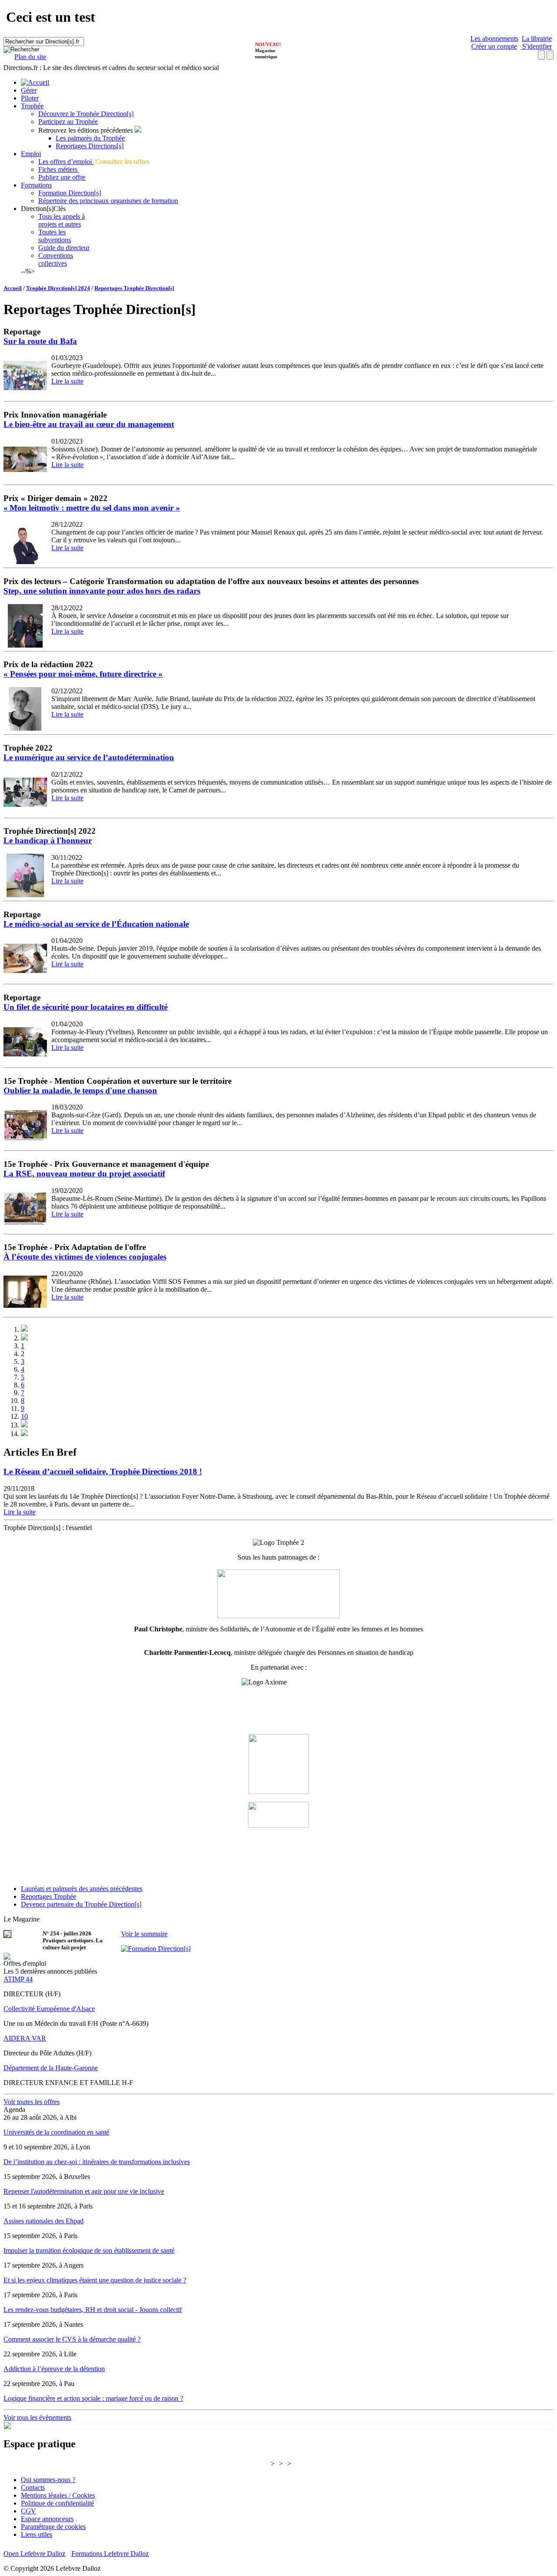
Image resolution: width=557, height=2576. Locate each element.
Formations (36, 185)
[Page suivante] (24, 1425)
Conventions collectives (56, 259)
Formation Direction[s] (70, 193)
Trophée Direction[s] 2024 (58, 288)
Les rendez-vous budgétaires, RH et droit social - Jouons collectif (93, 2310)
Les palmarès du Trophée (90, 138)
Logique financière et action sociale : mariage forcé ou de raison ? (93, 2398)
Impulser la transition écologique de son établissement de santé (89, 2250)
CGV (29, 2511)
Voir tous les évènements (37, 2417)
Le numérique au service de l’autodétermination (89, 757)
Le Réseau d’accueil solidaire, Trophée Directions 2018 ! (103, 1472)
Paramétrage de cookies (53, 2527)
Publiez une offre (62, 177)
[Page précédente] (24, 1338)
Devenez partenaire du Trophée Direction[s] (81, 1904)
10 (24, 1416)
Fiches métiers (59, 169)
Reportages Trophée (49, 1896)
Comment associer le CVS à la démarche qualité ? (72, 2339)
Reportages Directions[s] (90, 146)
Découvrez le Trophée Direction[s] (86, 114)
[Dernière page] (24, 1434)
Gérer (29, 90)
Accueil (13, 288)
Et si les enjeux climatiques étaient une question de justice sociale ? (95, 2280)
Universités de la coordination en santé (56, 2132)
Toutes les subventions (55, 236)
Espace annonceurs (47, 2519)
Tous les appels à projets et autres (62, 220)
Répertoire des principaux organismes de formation (108, 201)
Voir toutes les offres (32, 2102)
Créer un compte (494, 46)
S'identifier (536, 46)
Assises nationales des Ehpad (44, 2221)
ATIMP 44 (18, 1979)
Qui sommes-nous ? (48, 2480)
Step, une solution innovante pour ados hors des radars (102, 591)
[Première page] (24, 1329)
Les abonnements (494, 38)
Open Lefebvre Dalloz (34, 2554)
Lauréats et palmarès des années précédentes (82, 1889)
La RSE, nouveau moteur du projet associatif (84, 1174)
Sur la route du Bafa (40, 341)
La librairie (537, 38)
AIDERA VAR (25, 2038)
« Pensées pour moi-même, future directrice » (83, 674)
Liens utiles (37, 2534)
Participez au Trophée (68, 122)
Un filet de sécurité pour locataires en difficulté (86, 1007)
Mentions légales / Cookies (58, 2495)
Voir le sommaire (144, 1934)
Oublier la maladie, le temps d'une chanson (80, 1091)
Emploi (31, 154)
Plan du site (30, 57)
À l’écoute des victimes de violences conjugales (85, 1257)
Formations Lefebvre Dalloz (110, 2554)
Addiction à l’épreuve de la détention (54, 2369)
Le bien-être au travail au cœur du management (89, 424)
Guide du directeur (64, 248)
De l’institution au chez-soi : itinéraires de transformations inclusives (97, 2162)
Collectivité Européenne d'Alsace (49, 2009)
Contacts (33, 2487)
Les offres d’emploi (66, 162)
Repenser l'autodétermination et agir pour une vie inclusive (84, 2191)
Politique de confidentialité (57, 2503)
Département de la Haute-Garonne (51, 2068)
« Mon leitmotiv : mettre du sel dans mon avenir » (92, 508)
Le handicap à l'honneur (48, 840)
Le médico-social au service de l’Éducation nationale (96, 924)
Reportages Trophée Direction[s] (134, 288)
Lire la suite (67, 381)
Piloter (30, 98)
